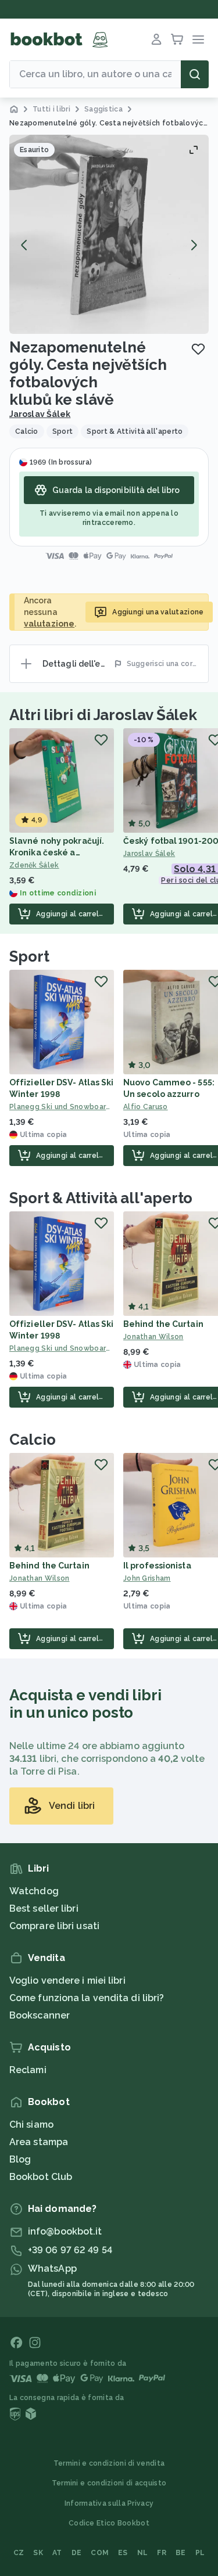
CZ (19, 2553)
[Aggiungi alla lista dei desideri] (198, 349)
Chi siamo (31, 2125)
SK (38, 2553)
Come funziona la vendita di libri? (87, 1998)
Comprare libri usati (54, 1926)
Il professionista (157, 1566)
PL (200, 2553)
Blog (20, 2159)
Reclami (28, 2070)
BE (181, 2553)
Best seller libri (44, 1908)
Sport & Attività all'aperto (101, 1198)
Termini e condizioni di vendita (109, 2463)
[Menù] (198, 39)
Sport (29, 956)
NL (143, 2553)
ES (123, 2553)
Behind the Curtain (163, 1324)
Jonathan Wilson (40, 1578)
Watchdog (34, 1891)
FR (162, 2553)
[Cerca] (195, 74)
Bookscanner (40, 2015)
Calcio (32, 1440)
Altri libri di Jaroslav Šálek (103, 715)
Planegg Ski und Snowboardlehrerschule (62, 1107)
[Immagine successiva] (194, 245)
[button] (109, 234)
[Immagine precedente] (24, 245)
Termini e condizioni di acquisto (109, 2483)
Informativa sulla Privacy (109, 2503)
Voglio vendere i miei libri (67, 1980)
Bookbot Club (41, 2177)
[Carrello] (177, 39)
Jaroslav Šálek (40, 414)
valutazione (49, 624)
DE (77, 2553)
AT (57, 2553)
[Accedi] (156, 39)
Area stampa (39, 2142)
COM (100, 2553)
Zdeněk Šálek (34, 865)
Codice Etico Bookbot (109, 2523)
